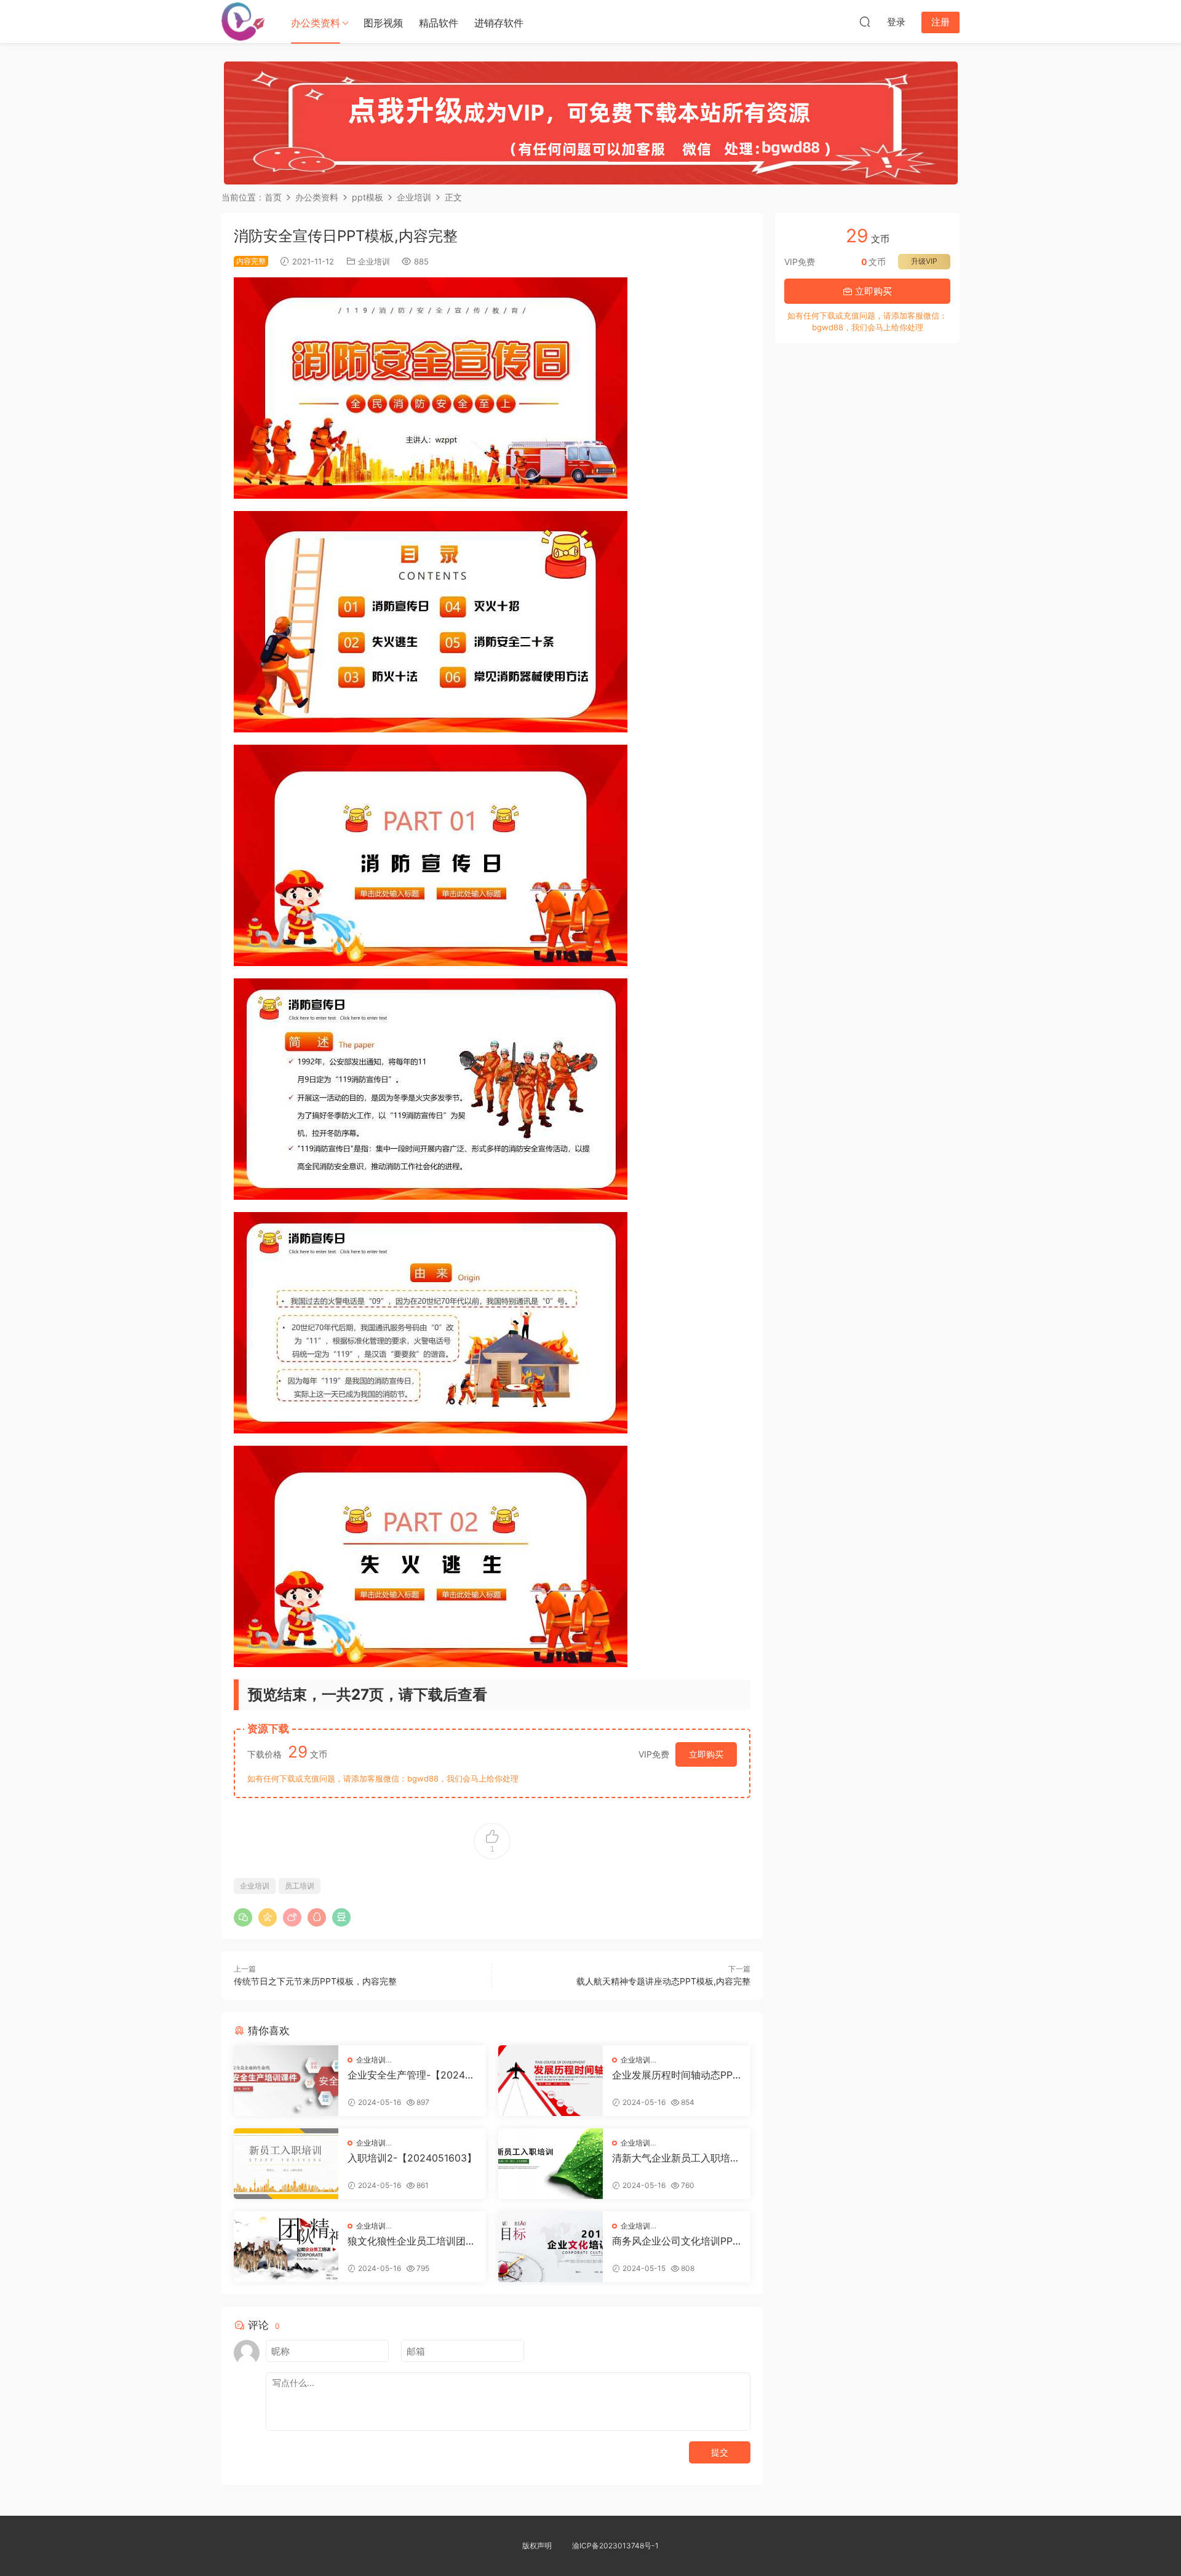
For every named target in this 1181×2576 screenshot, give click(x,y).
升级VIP (924, 261)
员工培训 (300, 1886)
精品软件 (439, 23)
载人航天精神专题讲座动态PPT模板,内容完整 (663, 1981)
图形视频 (383, 23)
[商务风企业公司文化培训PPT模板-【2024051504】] (551, 2247)
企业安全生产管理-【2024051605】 (409, 2075)
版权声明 (537, 2546)
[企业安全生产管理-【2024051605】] (286, 2081)
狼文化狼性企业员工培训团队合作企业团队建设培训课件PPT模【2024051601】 (412, 2241)
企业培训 (374, 261)
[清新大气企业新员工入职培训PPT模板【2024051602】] (551, 2164)
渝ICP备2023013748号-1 (615, 2546)
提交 (720, 2452)
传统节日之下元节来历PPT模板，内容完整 (315, 1981)
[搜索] (865, 22)
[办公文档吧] (243, 22)
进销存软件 (499, 23)
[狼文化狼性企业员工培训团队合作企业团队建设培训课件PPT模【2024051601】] (286, 2247)
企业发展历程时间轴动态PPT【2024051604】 (675, 2075)
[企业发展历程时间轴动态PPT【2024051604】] (551, 2081)
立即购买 (706, 1754)
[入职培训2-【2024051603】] (286, 2164)
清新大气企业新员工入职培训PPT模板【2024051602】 (676, 2158)
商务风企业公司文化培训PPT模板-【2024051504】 (675, 2241)
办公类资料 (316, 23)
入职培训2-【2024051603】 (412, 2158)
